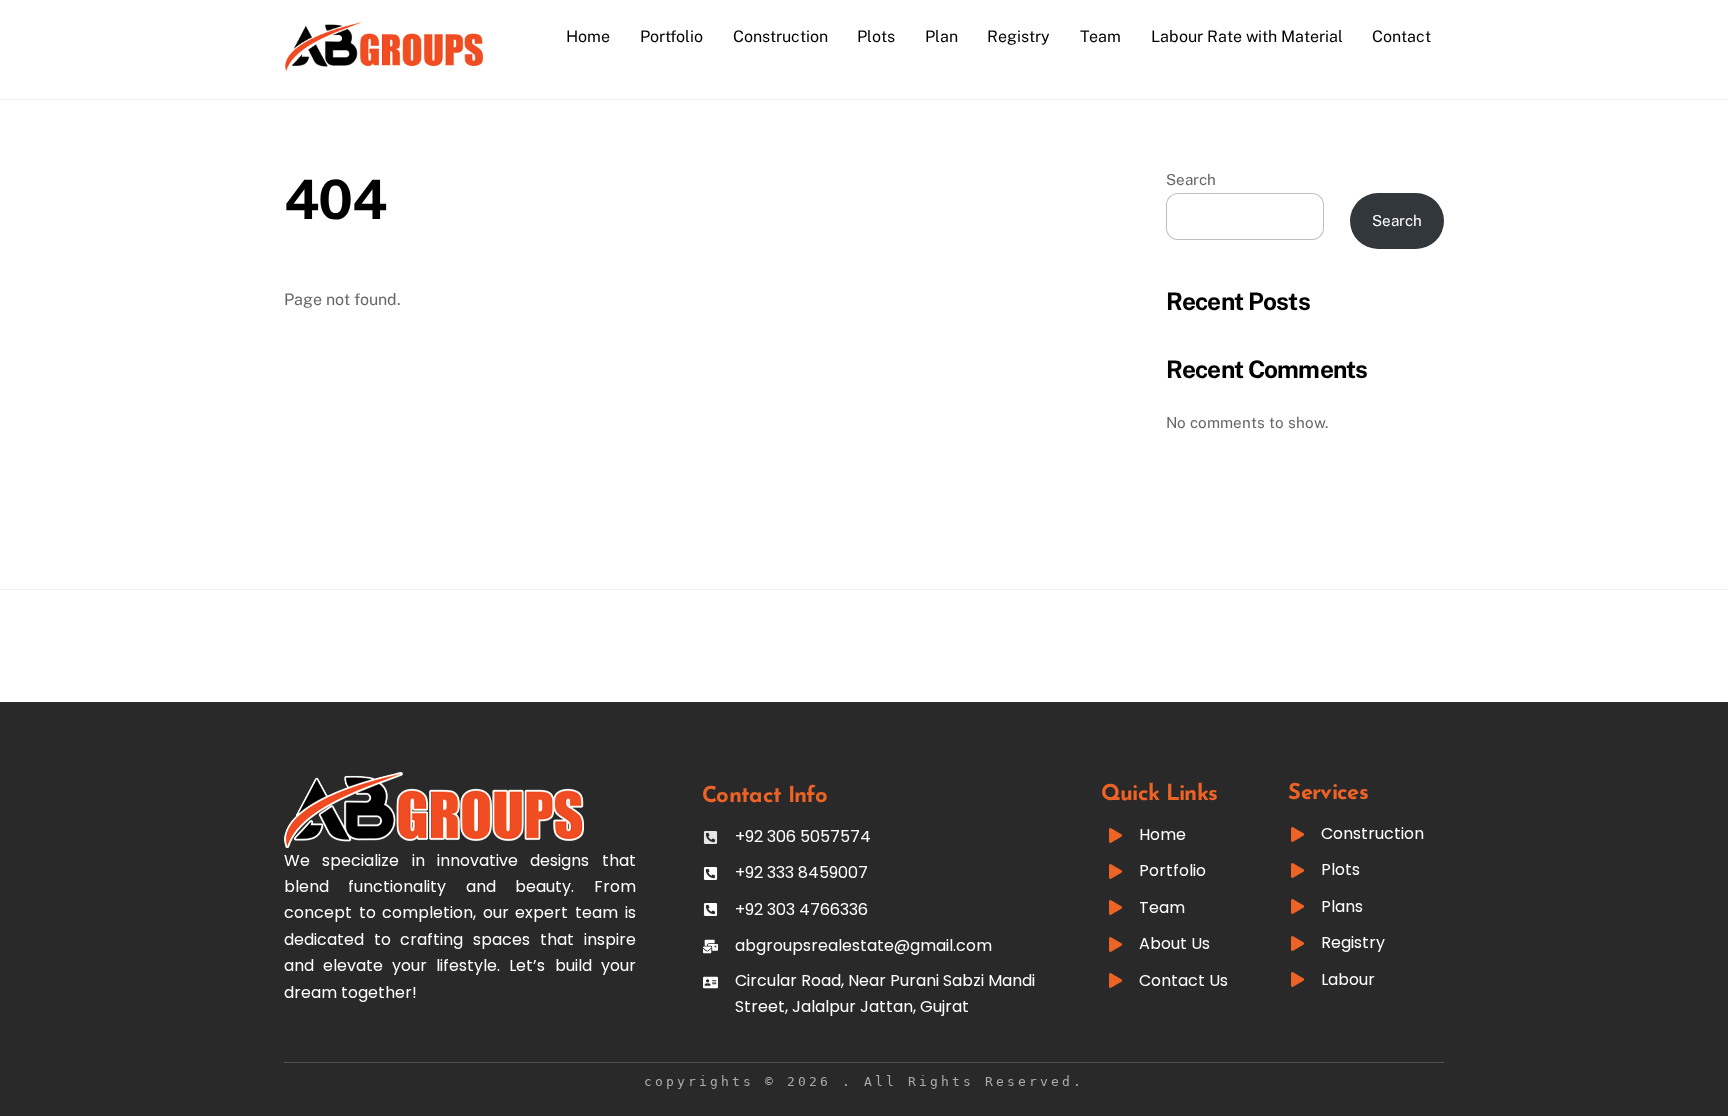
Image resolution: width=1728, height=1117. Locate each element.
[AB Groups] (384, 62)
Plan (941, 36)
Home (588, 36)
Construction (780, 36)
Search (1191, 179)
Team (1100, 36)
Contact (1401, 36)
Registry (1018, 36)
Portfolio (671, 36)
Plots (876, 36)
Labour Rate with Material (1247, 36)
